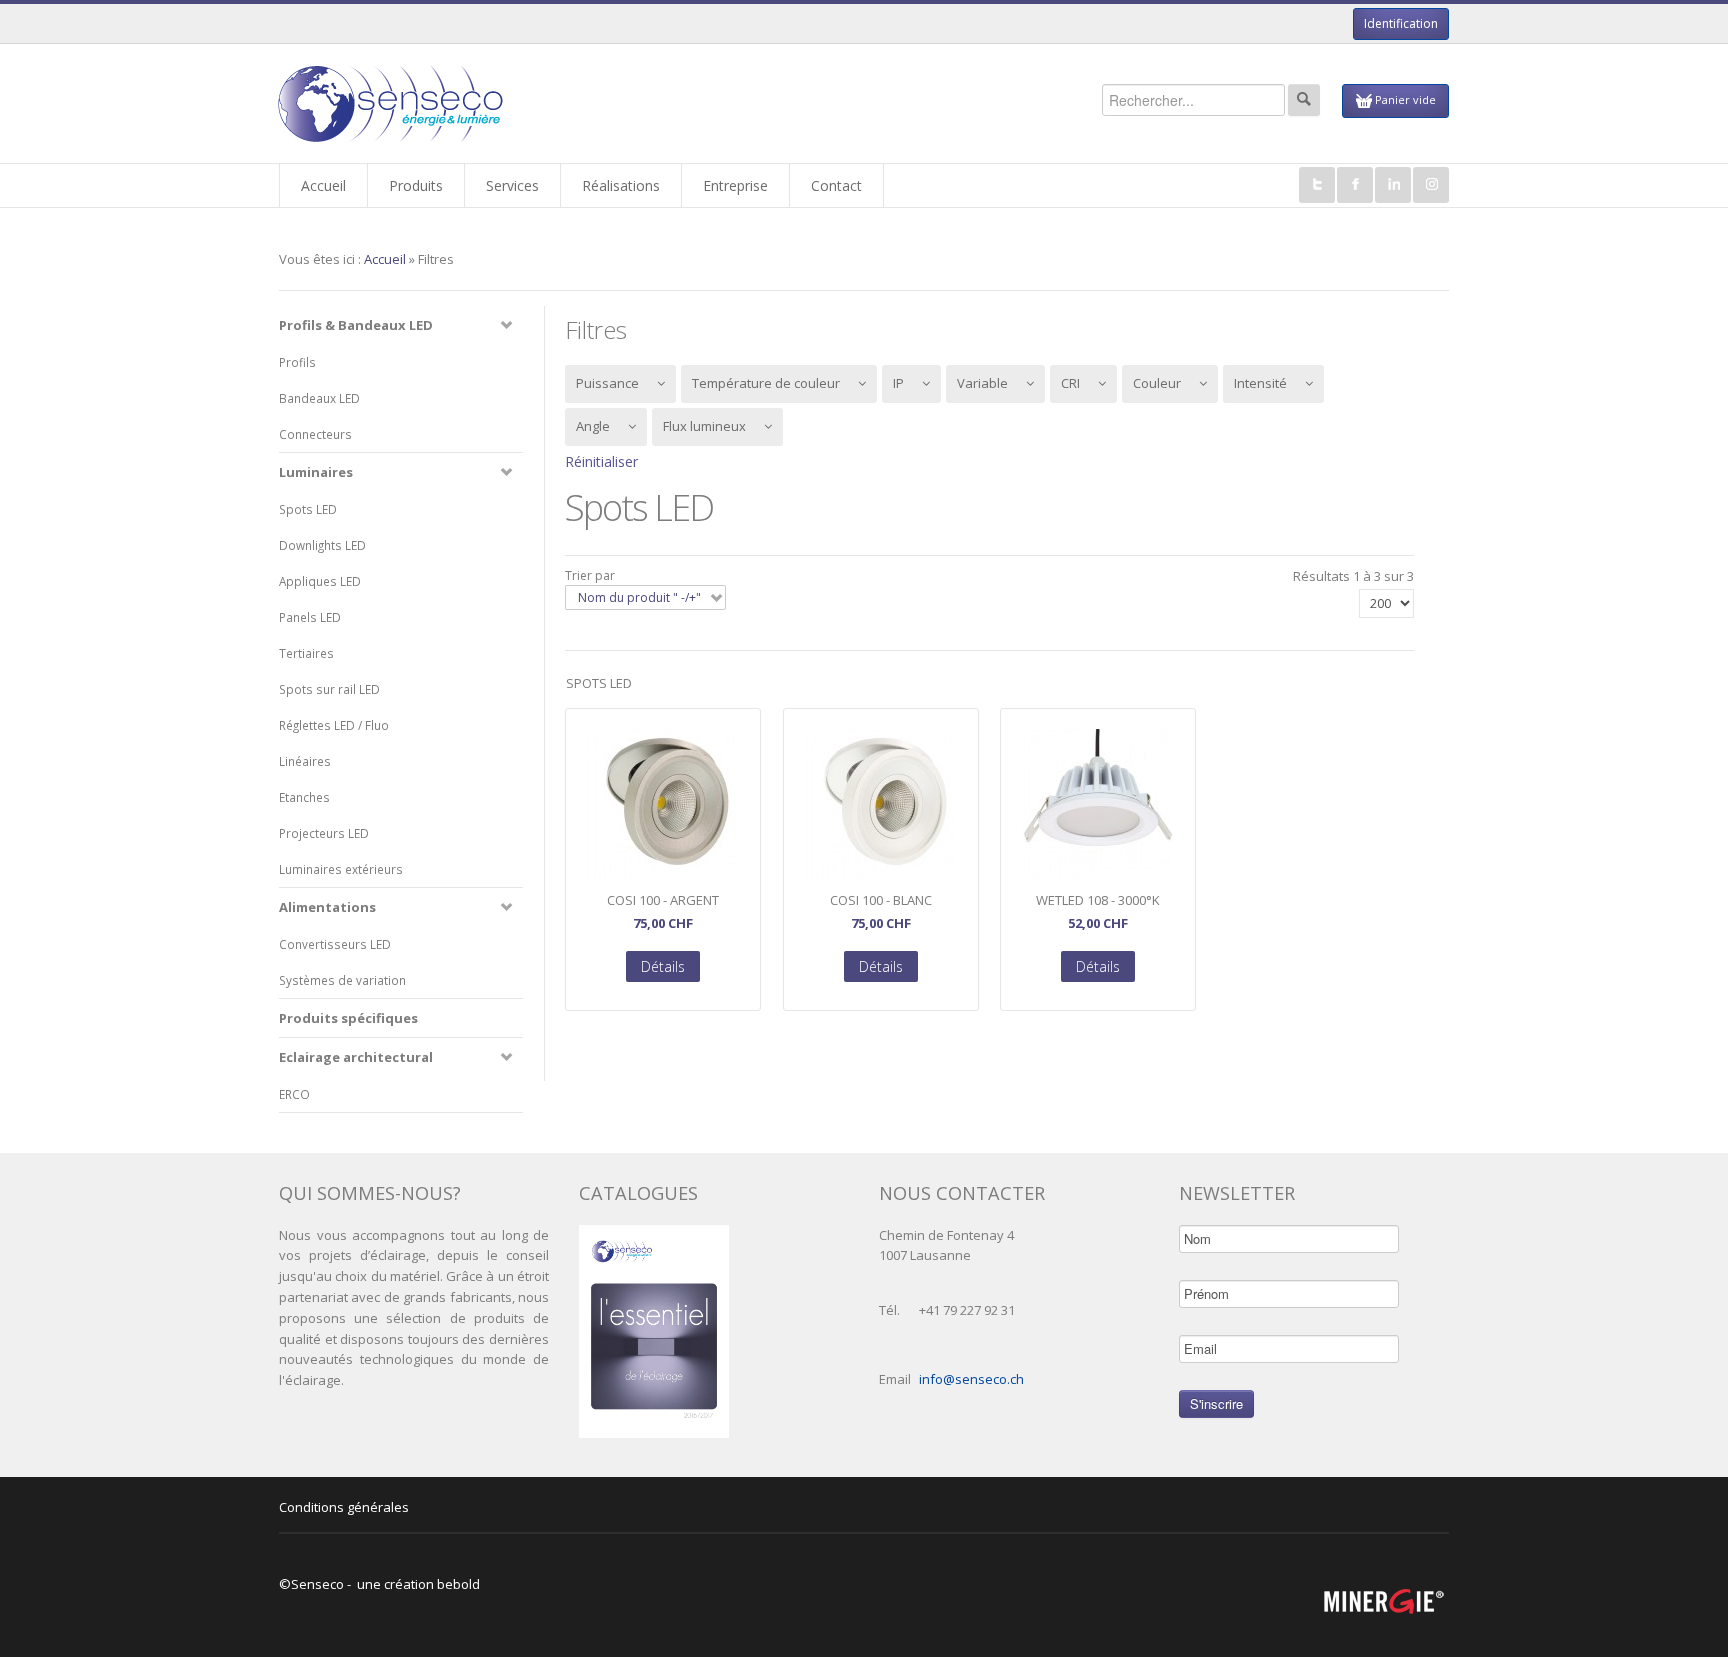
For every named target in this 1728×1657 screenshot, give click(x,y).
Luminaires (316, 472)
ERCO (294, 1094)
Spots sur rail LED (329, 689)
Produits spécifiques (348, 1018)
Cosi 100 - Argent (663, 901)
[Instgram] (1431, 185)
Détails (663, 966)
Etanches (304, 797)
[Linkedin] (1393, 185)
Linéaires (305, 761)
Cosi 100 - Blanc (881, 901)
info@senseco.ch (971, 1379)
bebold (458, 1584)
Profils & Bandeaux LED (356, 325)
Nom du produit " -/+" (639, 597)
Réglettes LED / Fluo (334, 725)
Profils (297, 362)
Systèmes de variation (342, 980)
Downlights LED (322, 545)
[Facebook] (1355, 185)
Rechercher (1304, 100)
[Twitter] (1317, 185)
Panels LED (310, 617)
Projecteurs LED (324, 833)
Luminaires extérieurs (341, 869)
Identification (1401, 23)
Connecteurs (315, 434)
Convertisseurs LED (335, 944)
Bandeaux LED (319, 398)
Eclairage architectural (356, 1057)
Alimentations (327, 907)
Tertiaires (306, 653)
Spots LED (308, 509)
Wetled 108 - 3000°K (1098, 901)
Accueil (385, 259)
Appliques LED (320, 581)
